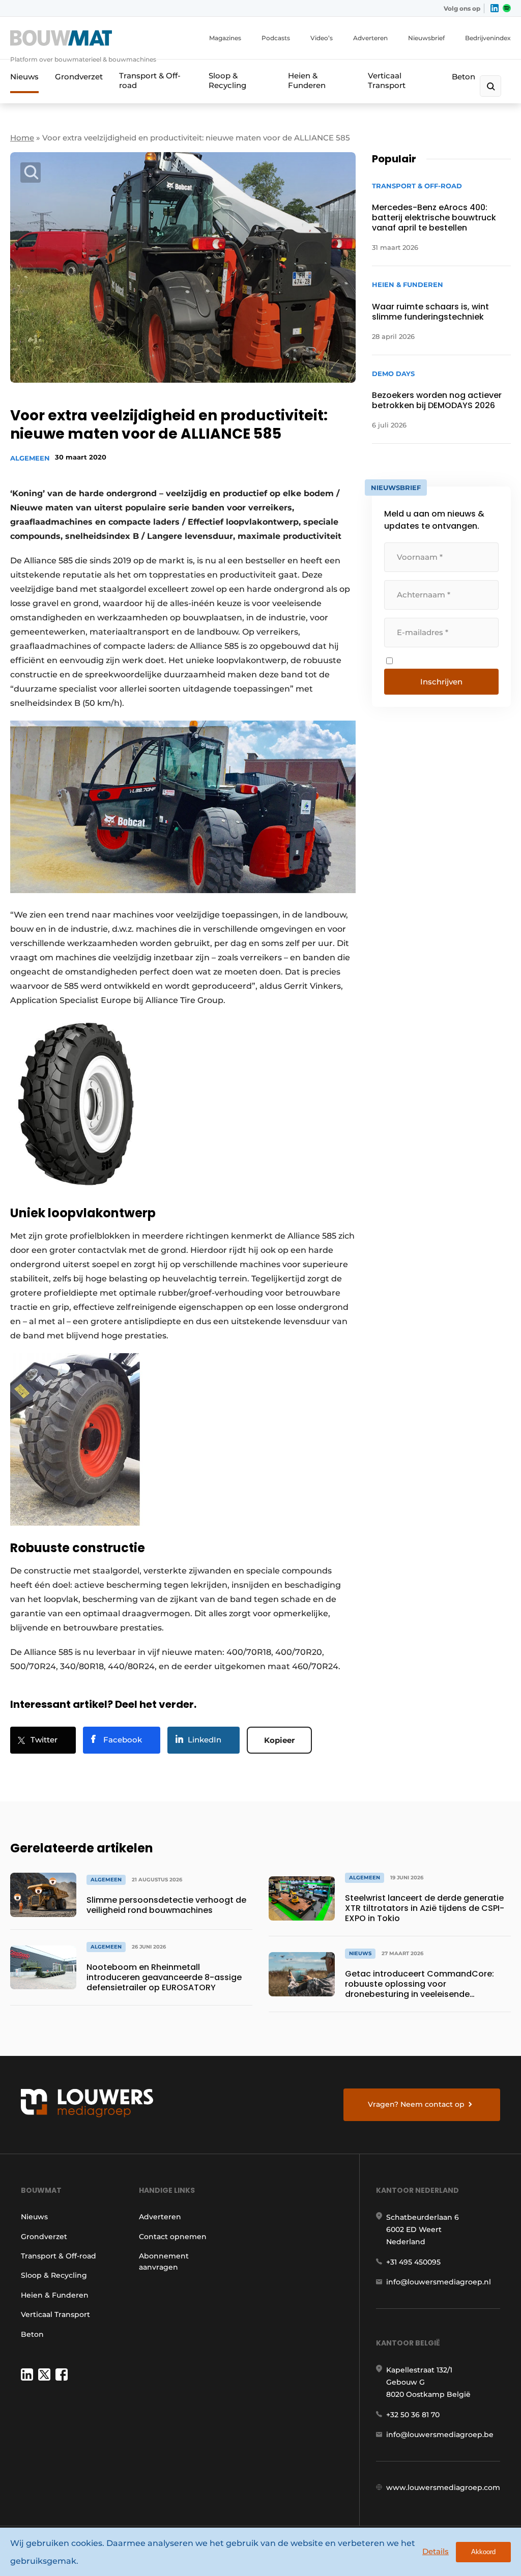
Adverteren (370, 38)
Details (436, 2551)
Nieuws (24, 77)
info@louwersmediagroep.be (440, 2435)
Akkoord (483, 2552)
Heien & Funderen (307, 80)
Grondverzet (79, 77)
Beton (464, 77)
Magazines (225, 38)
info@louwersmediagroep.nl (439, 2282)
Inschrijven (441, 682)
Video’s (322, 38)
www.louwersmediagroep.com (443, 2487)
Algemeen (30, 458)
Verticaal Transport (387, 80)
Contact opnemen (173, 2237)
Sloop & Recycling (227, 80)
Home (22, 138)
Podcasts (276, 38)
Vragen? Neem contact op (416, 2104)
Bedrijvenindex (488, 38)
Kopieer (279, 1740)
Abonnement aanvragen (164, 2262)
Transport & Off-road (150, 80)
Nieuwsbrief (426, 38)
